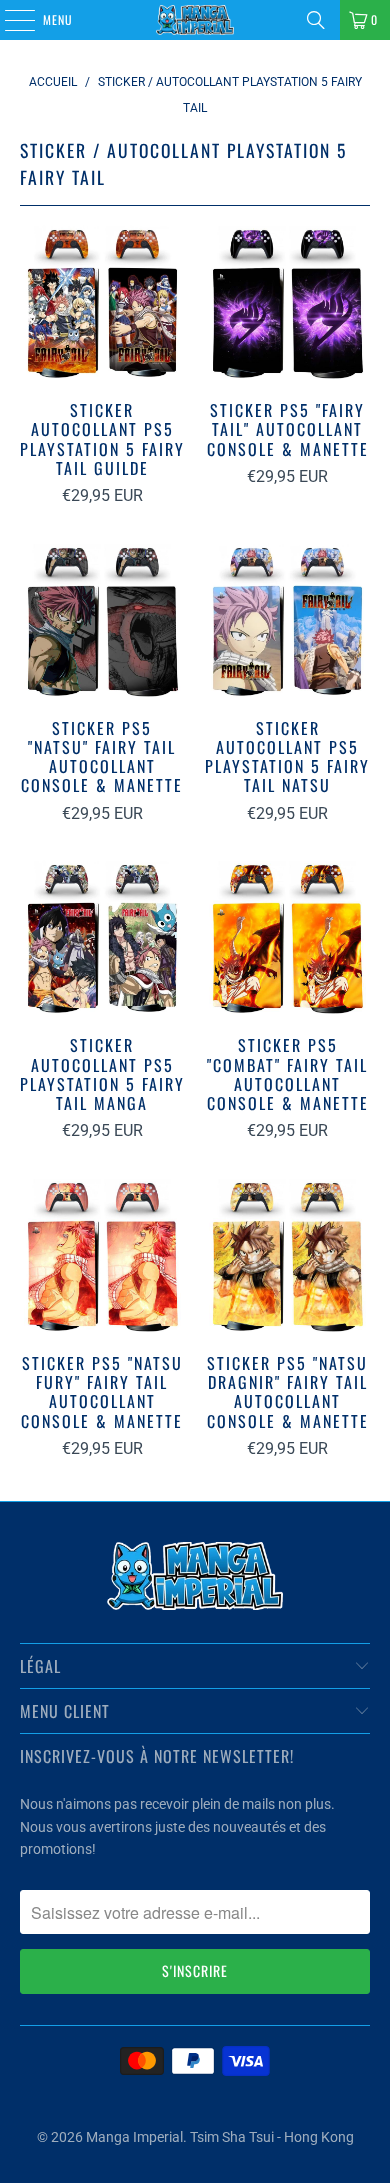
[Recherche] (316, 20)
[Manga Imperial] (195, 20)
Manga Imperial (134, 2137)
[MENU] (9, 20)
